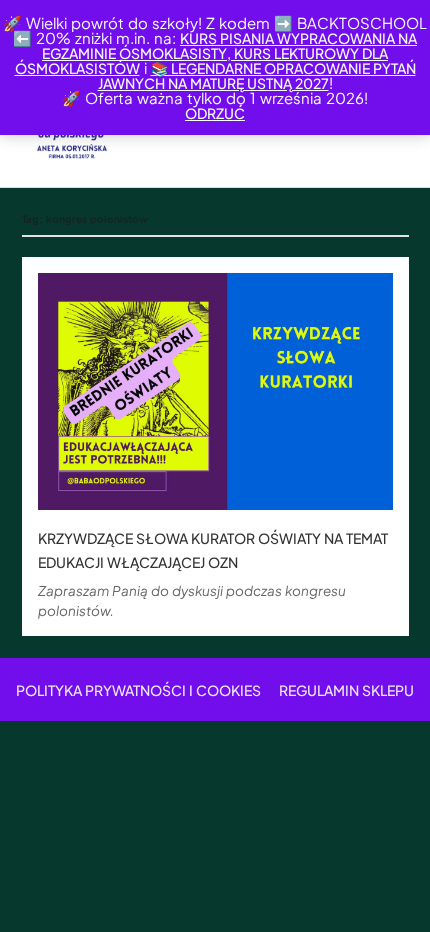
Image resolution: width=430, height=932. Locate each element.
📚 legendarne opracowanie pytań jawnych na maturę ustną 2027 (257, 75)
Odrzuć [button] (215, 113)
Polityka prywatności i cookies (138, 690)
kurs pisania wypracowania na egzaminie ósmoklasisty (229, 45)
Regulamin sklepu (346, 690)
